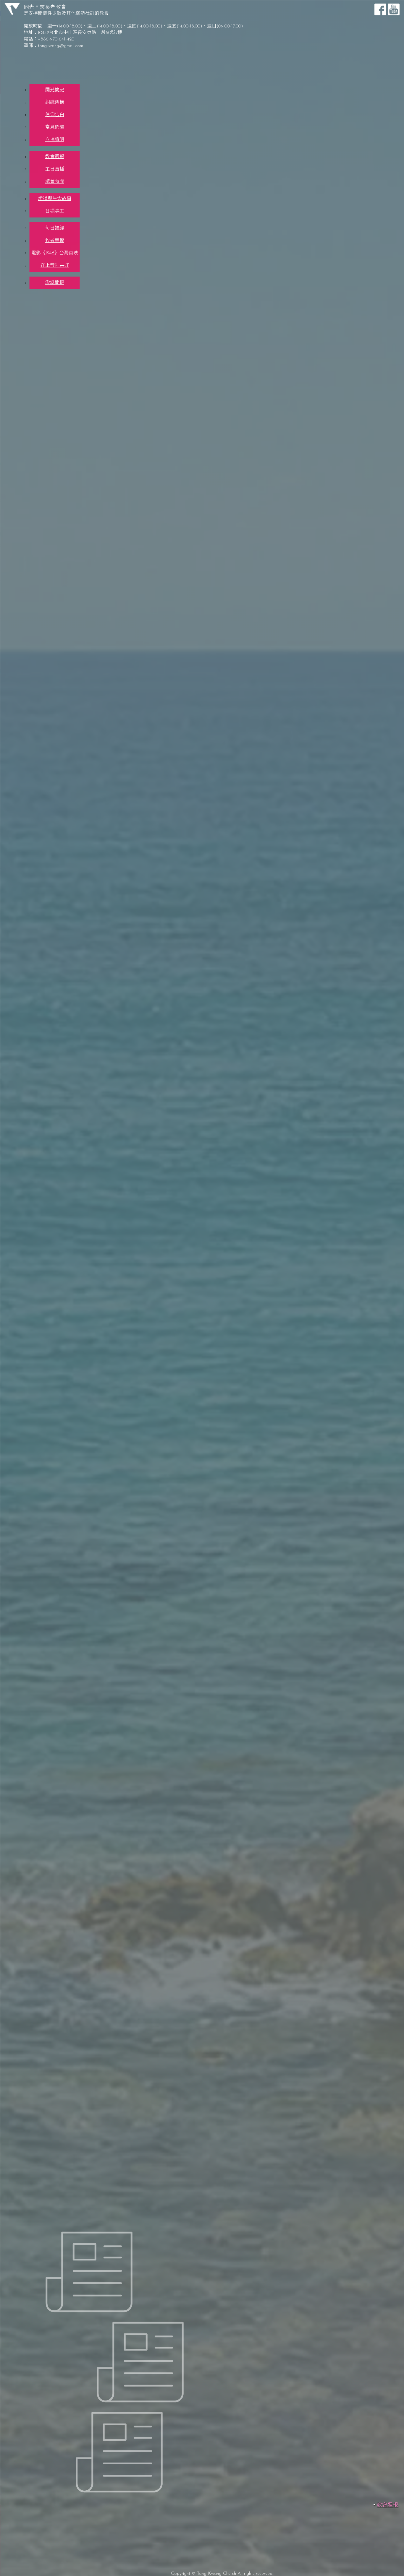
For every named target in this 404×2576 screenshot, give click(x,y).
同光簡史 (55, 90)
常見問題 (55, 127)
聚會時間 (55, 182)
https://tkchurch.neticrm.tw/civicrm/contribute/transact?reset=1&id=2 (102, 1249)
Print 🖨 (278, 160)
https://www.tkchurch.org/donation (78, 1261)
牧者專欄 (55, 241)
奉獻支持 (46, 296)
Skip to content (17, 2)
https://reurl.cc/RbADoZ (24, 1946)
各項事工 (55, 211)
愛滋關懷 (55, 283)
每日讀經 (55, 228)
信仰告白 (55, 115)
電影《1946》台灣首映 (55, 253)
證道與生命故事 (55, 199)
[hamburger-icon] (382, 79)
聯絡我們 (46, 291)
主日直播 (55, 169)
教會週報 (55, 157)
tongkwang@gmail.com (60, 46)
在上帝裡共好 (55, 266)
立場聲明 (55, 140)
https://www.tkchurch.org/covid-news (212, 262)
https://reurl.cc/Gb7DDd (24, 1968)
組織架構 (55, 103)
